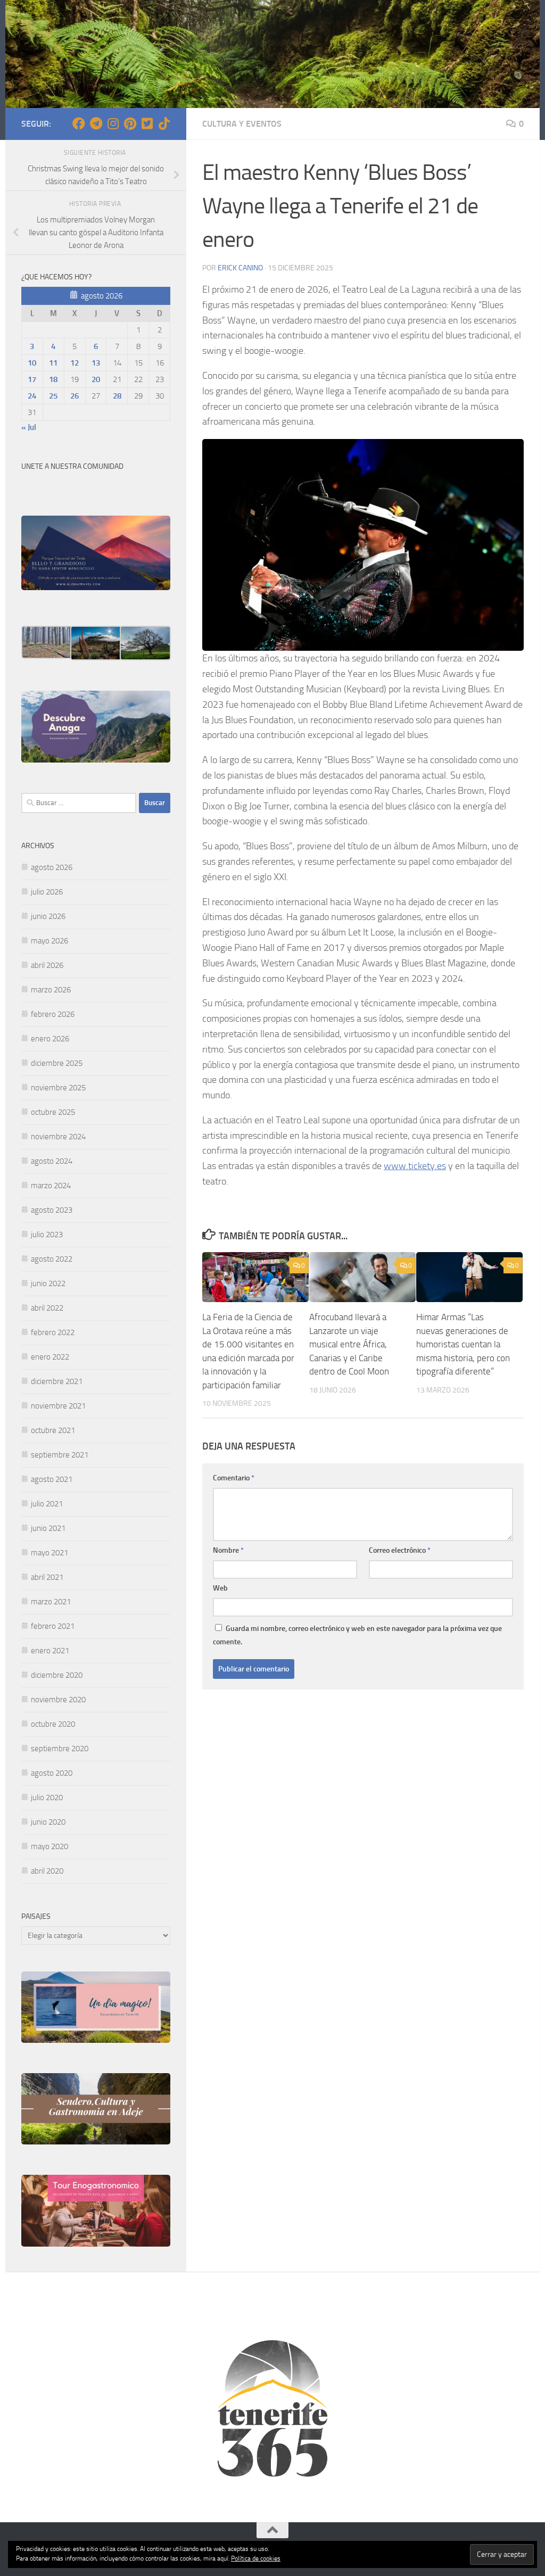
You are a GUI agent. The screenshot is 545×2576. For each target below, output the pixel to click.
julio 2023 (47, 1235)
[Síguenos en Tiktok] (164, 123)
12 (75, 363)
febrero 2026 (53, 1014)
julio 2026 (47, 892)
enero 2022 (50, 1357)
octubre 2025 (53, 1112)
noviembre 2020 (58, 1700)
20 (96, 379)
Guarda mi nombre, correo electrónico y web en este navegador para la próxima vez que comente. (357, 1635)
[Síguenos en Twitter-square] (147, 123)
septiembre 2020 (60, 1749)
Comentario (234, 1478)
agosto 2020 (52, 1773)
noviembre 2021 (58, 1406)
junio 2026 (48, 916)
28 (117, 396)
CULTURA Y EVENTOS (242, 124)
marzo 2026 (51, 990)
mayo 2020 (49, 1846)
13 (96, 363)
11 (53, 363)
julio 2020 (47, 1798)
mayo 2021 (49, 1553)
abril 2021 (47, 1577)
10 (32, 363)
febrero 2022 (53, 1332)
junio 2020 (48, 1822)
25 (53, 396)
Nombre (228, 1550)
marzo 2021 (51, 1602)
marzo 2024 (51, 1186)
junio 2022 (48, 1283)
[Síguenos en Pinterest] (130, 123)
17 (32, 379)
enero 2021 (50, 1651)
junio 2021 (48, 1528)
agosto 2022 (52, 1259)
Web (220, 1588)
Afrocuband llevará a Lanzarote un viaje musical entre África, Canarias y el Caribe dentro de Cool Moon (349, 1344)
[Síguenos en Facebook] (79, 123)
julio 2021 (47, 1504)
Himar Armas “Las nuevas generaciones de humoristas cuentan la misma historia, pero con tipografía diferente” (463, 1344)
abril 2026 (47, 965)
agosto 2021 (52, 1479)
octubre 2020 (53, 1724)
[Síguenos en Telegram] (96, 123)
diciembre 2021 (57, 1381)
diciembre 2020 (57, 1675)
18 (53, 379)
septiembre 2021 (60, 1455)
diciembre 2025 (57, 1063)
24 (32, 396)
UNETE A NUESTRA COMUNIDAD (72, 466)
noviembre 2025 (58, 1088)
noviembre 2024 (58, 1137)
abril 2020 (47, 1871)
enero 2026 (50, 1039)
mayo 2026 (49, 941)
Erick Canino (240, 268)
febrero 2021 (53, 1626)
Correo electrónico (400, 1550)
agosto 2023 (52, 1210)
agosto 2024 (52, 1161)
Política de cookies (256, 2558)
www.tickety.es (415, 1166)
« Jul (29, 427)
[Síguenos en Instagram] (113, 123)
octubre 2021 (53, 1430)
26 (75, 396)
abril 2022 (47, 1308)
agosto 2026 (52, 867)
